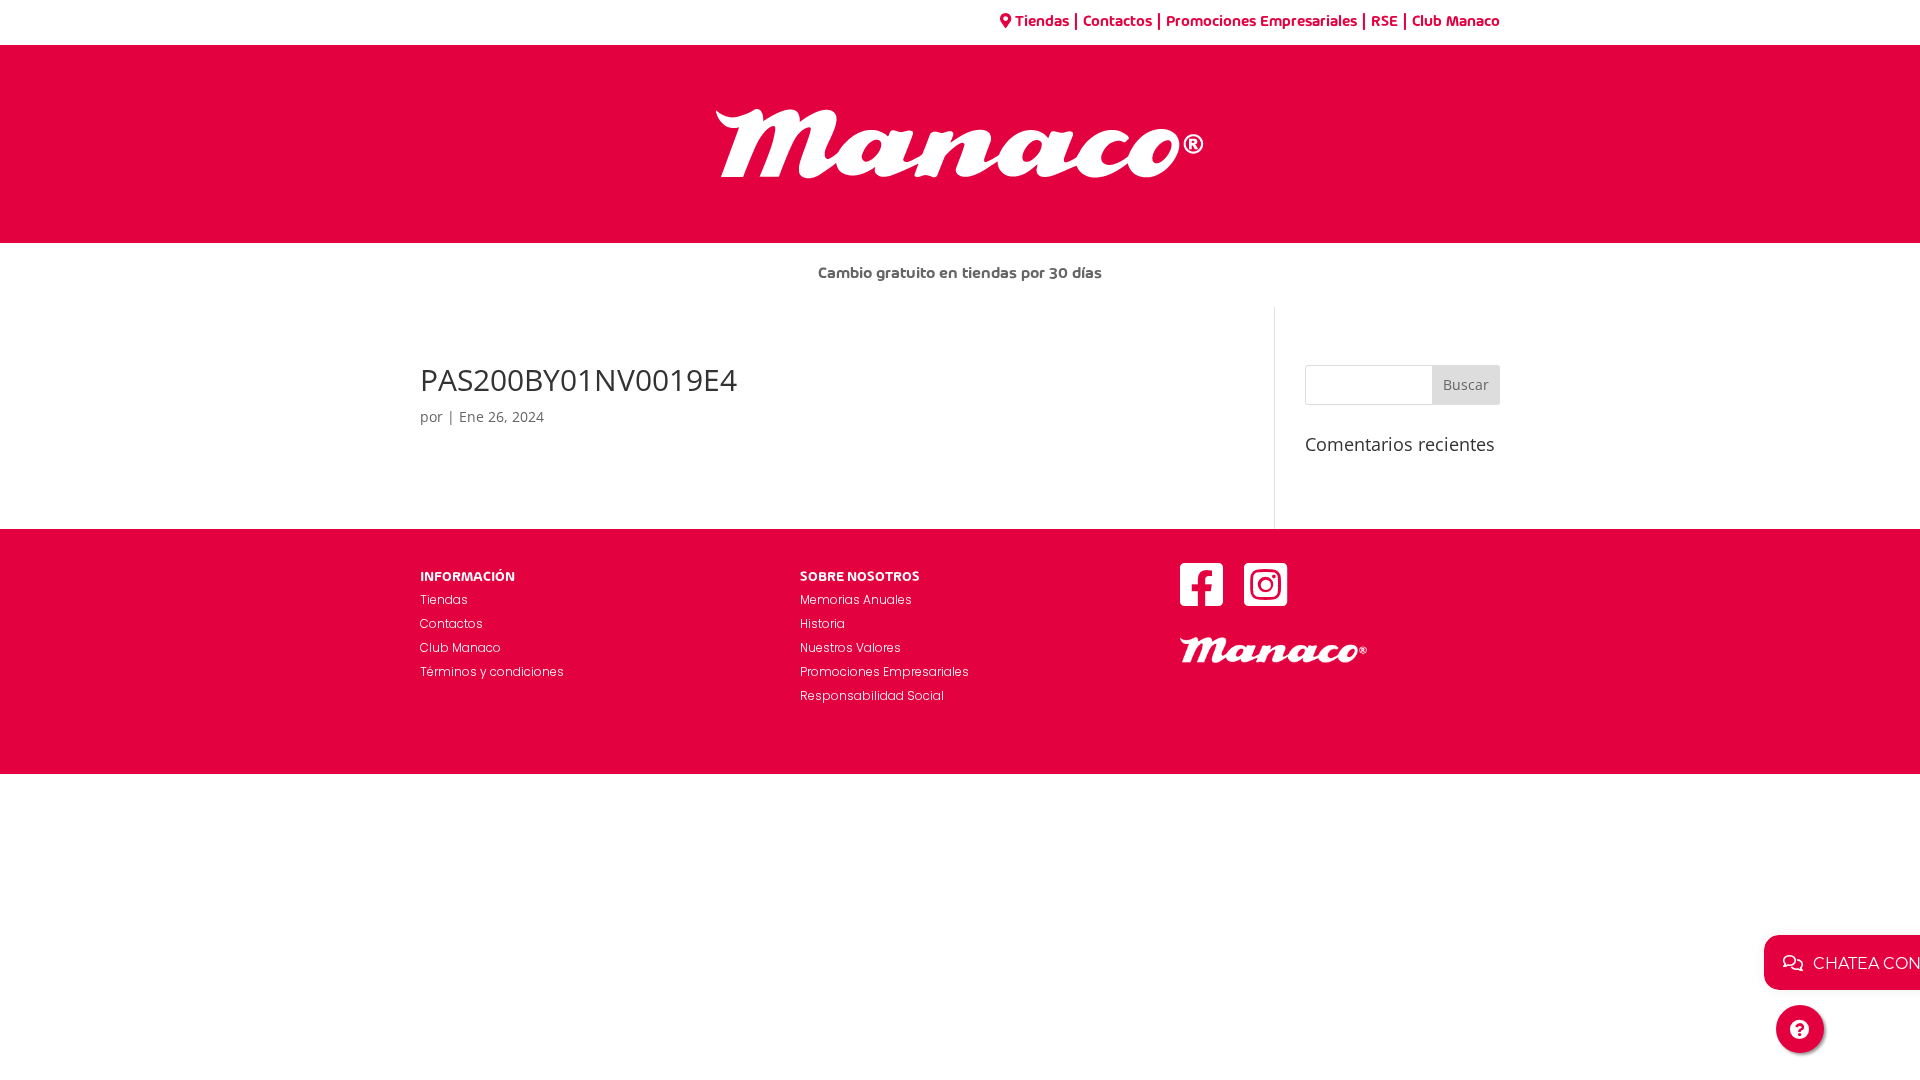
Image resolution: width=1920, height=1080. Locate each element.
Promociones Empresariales (1261, 22)
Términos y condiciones (492, 671)
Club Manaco (1456, 22)
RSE (1384, 22)
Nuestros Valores (850, 647)
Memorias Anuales (856, 599)
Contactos (1117, 22)
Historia (822, 623)
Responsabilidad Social (872, 695)
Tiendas (1042, 22)
